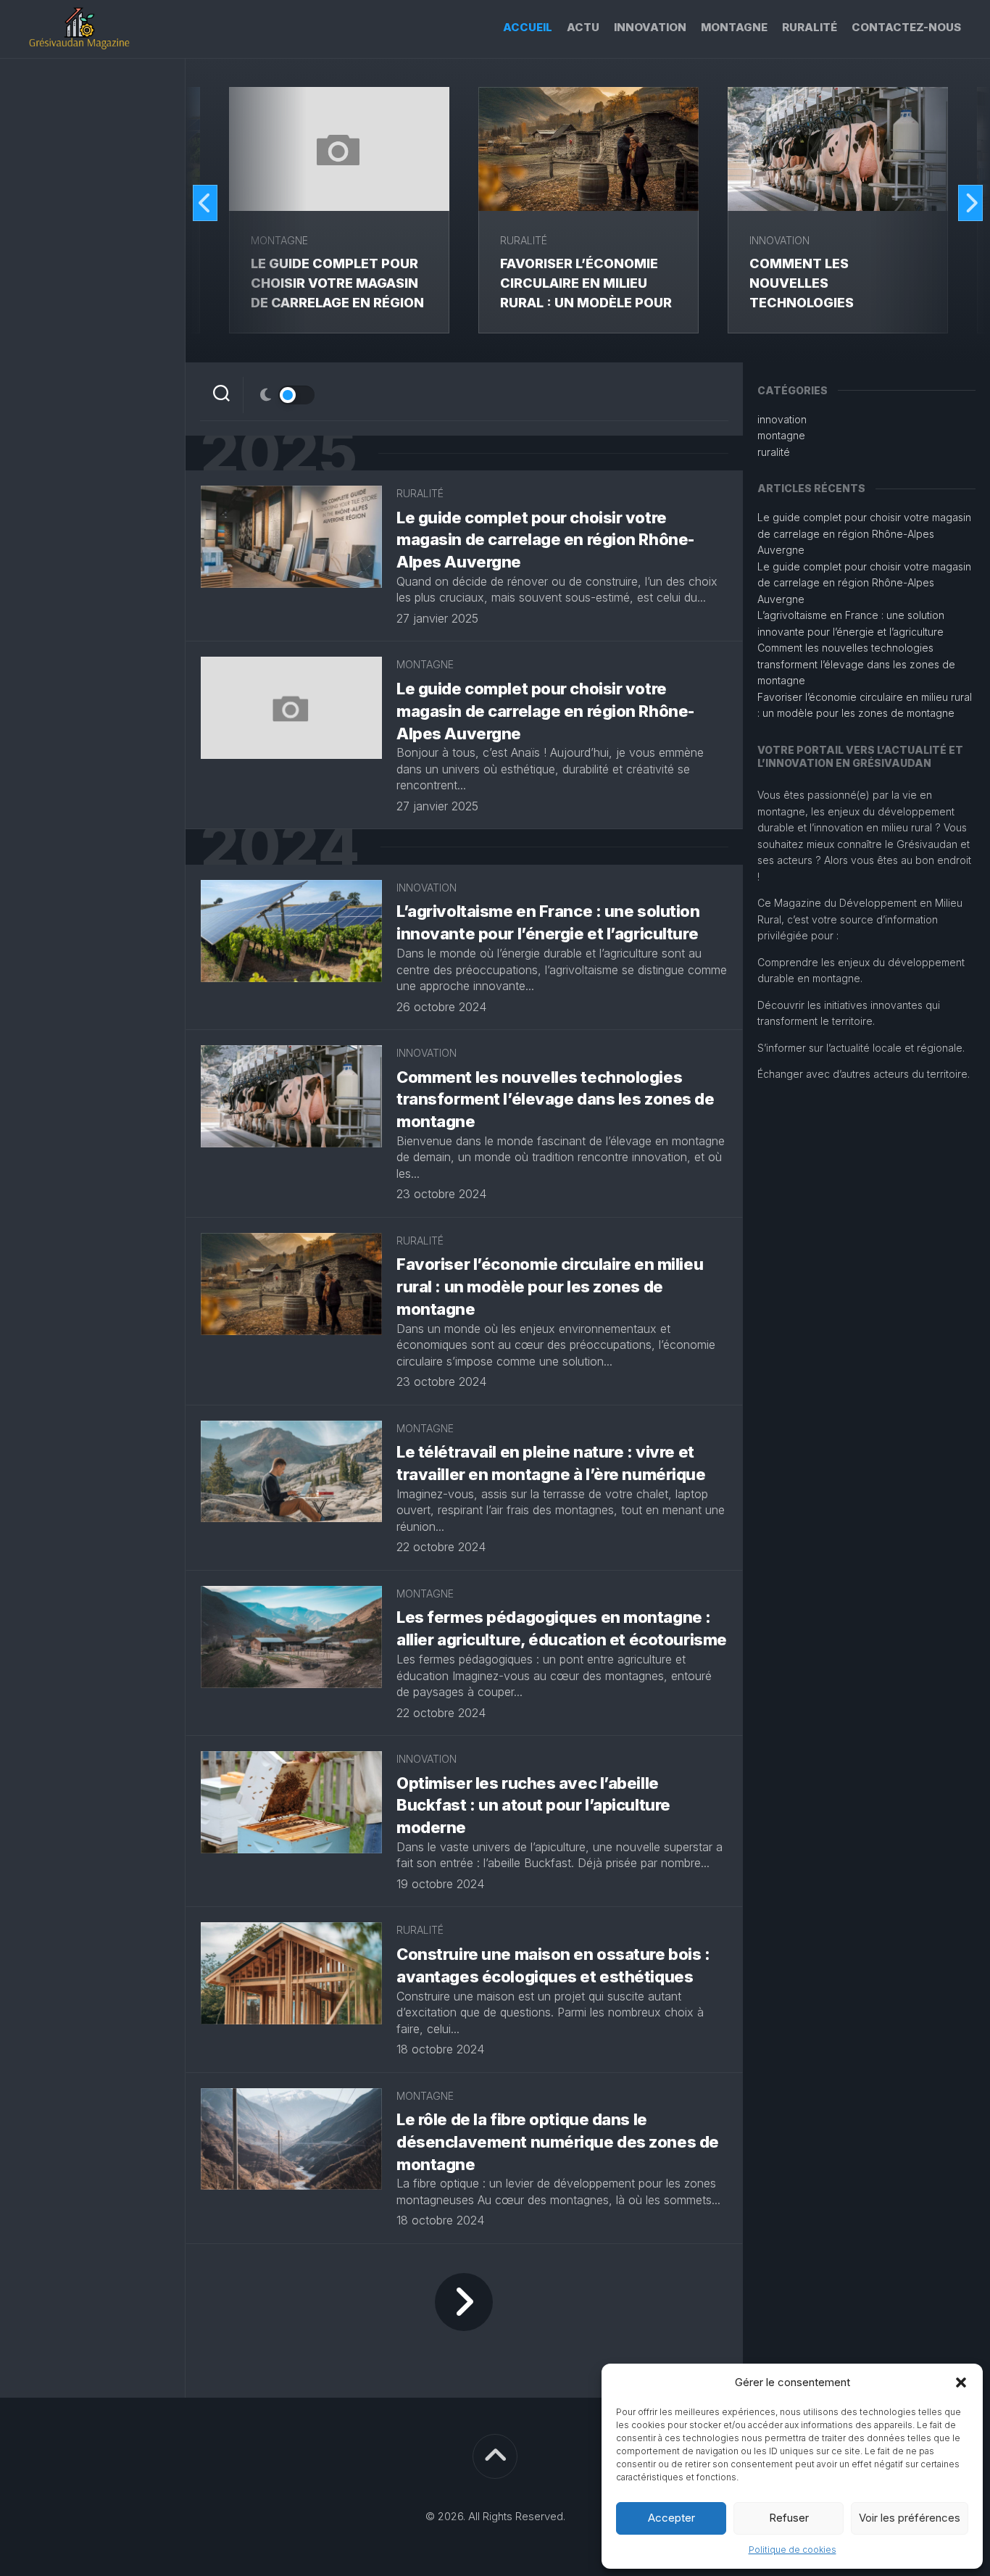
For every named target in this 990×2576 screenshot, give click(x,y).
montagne (734, 27)
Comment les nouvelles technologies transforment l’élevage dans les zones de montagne (555, 1100)
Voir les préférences (910, 2518)
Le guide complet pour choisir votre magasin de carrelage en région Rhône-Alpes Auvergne (545, 540)
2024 (279, 847)
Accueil (528, 27)
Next (970, 203)
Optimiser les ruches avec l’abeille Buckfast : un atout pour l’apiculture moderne (533, 1806)
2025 (278, 453)
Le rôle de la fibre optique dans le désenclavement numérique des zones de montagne (558, 2142)
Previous (205, 203)
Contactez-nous (906, 27)
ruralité (810, 27)
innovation (650, 27)
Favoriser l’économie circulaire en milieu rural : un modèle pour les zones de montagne (550, 1287)
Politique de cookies (793, 2550)
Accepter (671, 2518)
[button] (961, 2382)
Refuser (789, 2518)
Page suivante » (464, 2302)
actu (583, 27)
